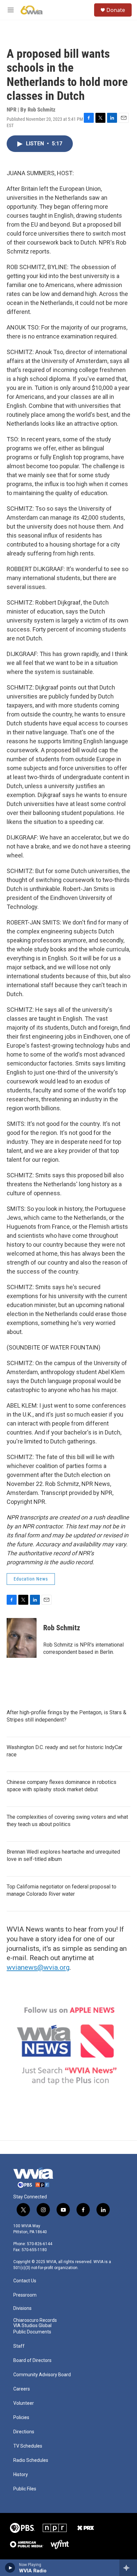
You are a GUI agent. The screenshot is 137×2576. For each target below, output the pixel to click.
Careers (22, 2389)
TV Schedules (28, 2446)
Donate (116, 10)
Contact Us (25, 2281)
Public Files (25, 2489)
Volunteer (24, 2403)
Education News (31, 1579)
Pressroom (25, 2295)
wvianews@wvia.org (38, 1967)
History (21, 2475)
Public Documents (32, 2332)
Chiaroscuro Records (35, 2320)
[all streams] (128, 2568)
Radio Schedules (31, 2460)
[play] (10, 2568)
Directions (24, 2432)
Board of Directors (32, 2360)
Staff (19, 2346)
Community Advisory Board (42, 2375)
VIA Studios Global (32, 2326)
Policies (21, 2418)
